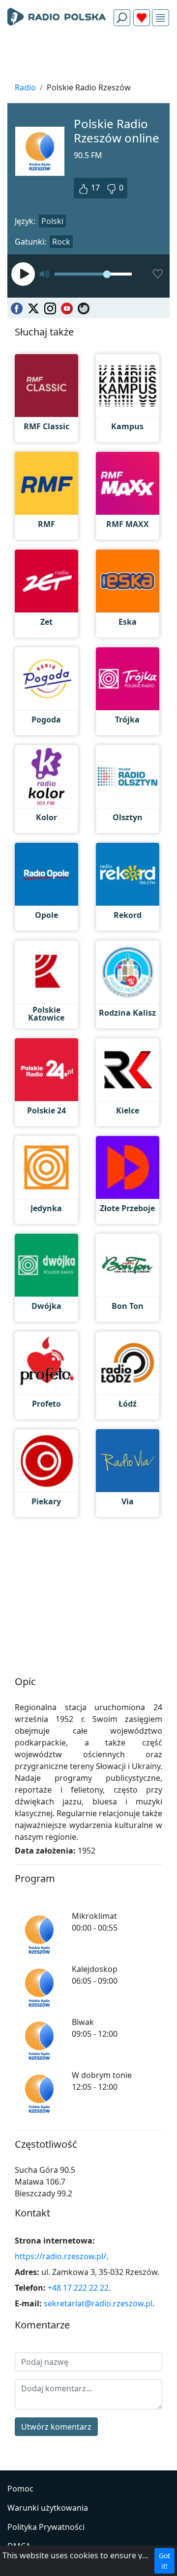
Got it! (164, 2561)
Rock (61, 242)
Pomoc (20, 2489)
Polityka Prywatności (46, 2527)
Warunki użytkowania (48, 2508)
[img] (161, 18)
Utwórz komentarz (56, 2427)
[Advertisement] (88, 57)
